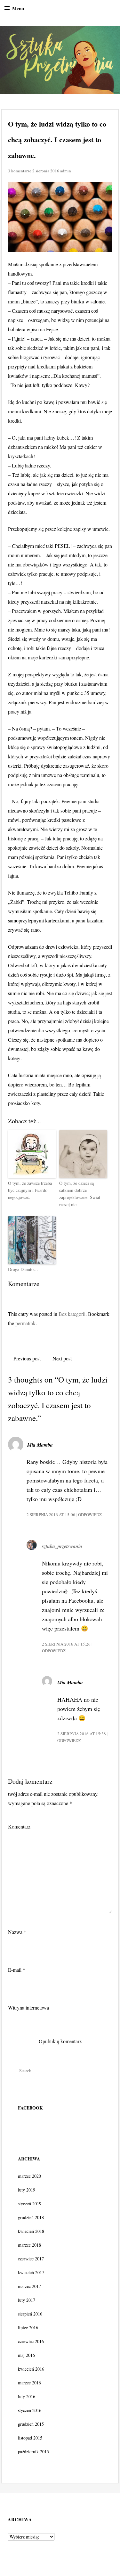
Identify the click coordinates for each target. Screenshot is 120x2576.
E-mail (17, 1970)
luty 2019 (27, 2190)
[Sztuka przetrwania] (60, 60)
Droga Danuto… (23, 1269)
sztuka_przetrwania (62, 1546)
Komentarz (19, 1826)
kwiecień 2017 (31, 2272)
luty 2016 (27, 2396)
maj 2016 (26, 2355)
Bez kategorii (72, 1314)
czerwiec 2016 (31, 2341)
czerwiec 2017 (31, 2259)
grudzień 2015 (31, 2424)
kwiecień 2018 (31, 2231)
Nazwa (17, 1932)
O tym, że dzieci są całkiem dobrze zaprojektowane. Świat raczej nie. (80, 1194)
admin (66, 171)
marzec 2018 (29, 2245)
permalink (25, 1323)
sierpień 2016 (30, 2314)
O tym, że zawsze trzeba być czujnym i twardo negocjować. (30, 1190)
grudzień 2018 (31, 2217)
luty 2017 (27, 2300)
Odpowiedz (90, 1515)
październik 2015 (33, 2452)
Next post (62, 1358)
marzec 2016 (29, 2383)
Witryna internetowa (28, 2007)
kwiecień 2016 (31, 2369)
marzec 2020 (29, 2176)
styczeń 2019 (30, 2204)
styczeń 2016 (30, 2410)
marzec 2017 (29, 2286)
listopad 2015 (30, 2438)
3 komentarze (20, 171)
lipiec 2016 (28, 2328)
